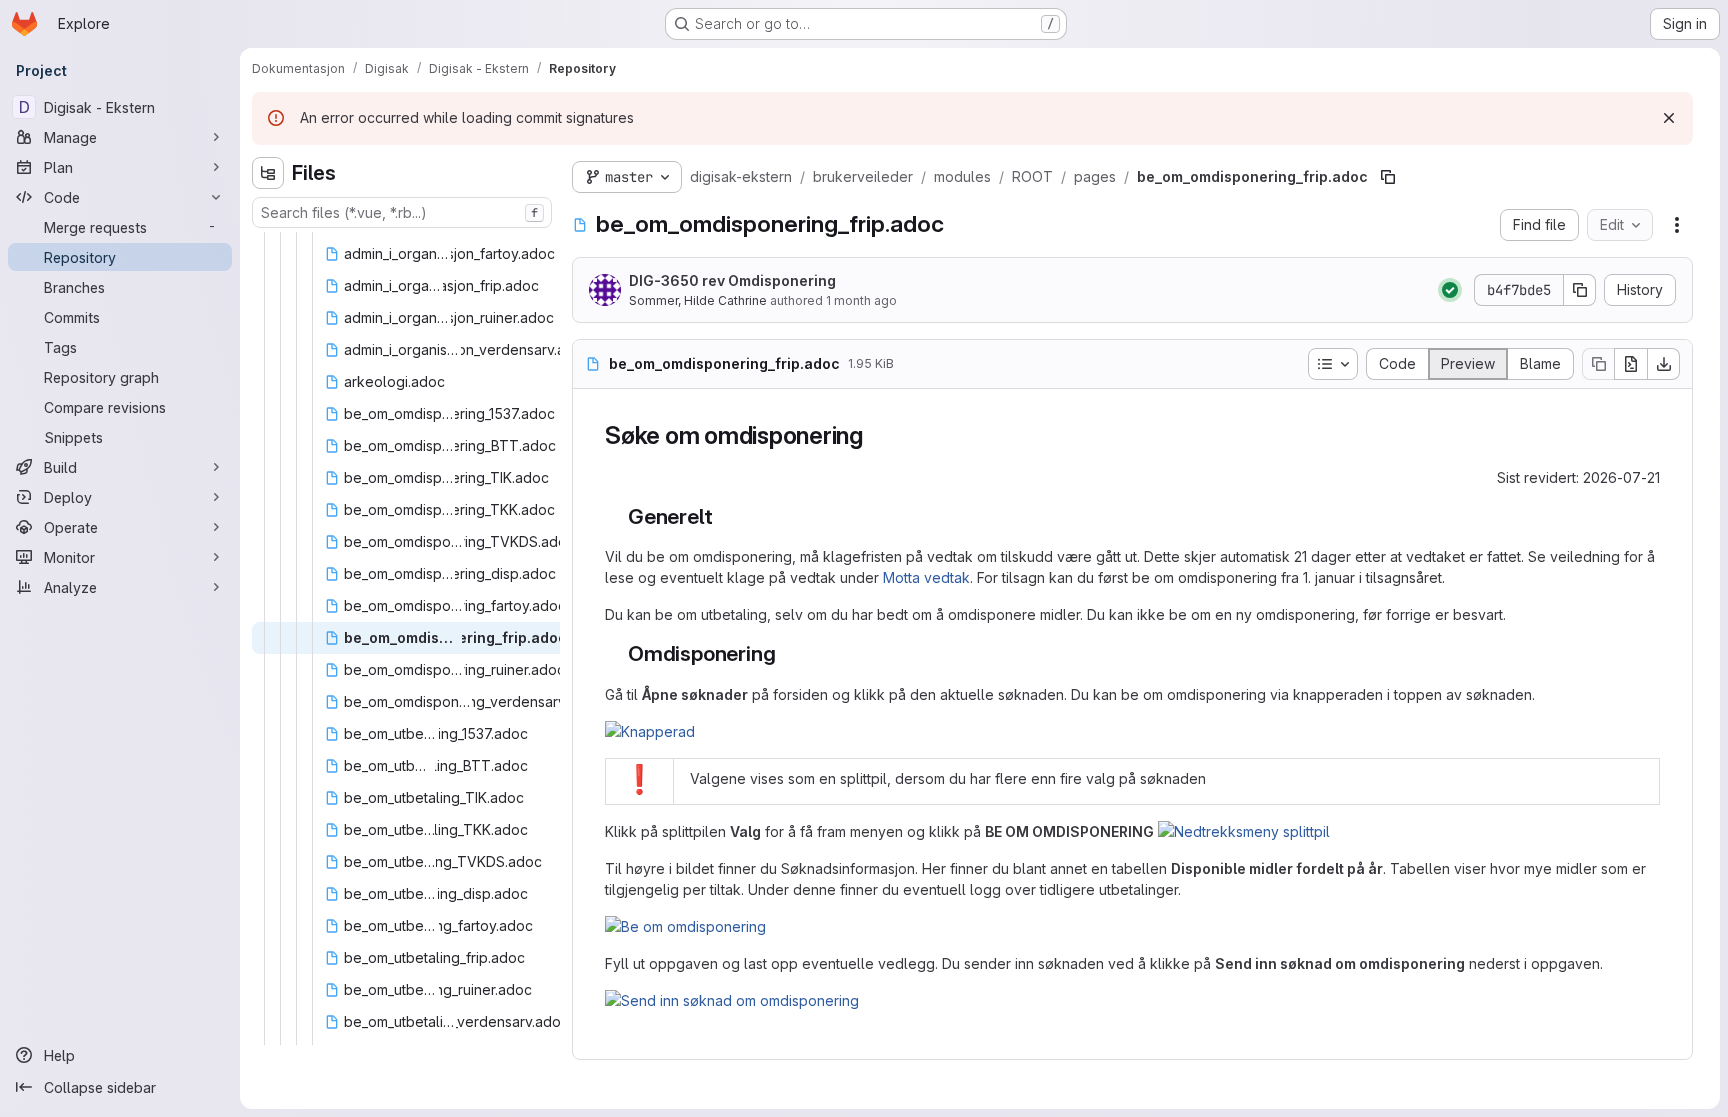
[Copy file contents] (1598, 364)
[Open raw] (1631, 364)
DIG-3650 (664, 280)
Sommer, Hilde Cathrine (698, 300)
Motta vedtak (926, 577)
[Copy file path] (1388, 177)
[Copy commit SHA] (1580, 290)
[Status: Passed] (1450, 290)
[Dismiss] (1669, 118)
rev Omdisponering (732, 280)
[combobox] (402, 212)
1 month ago (861, 300)
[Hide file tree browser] (268, 173)
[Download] (1664, 364)
